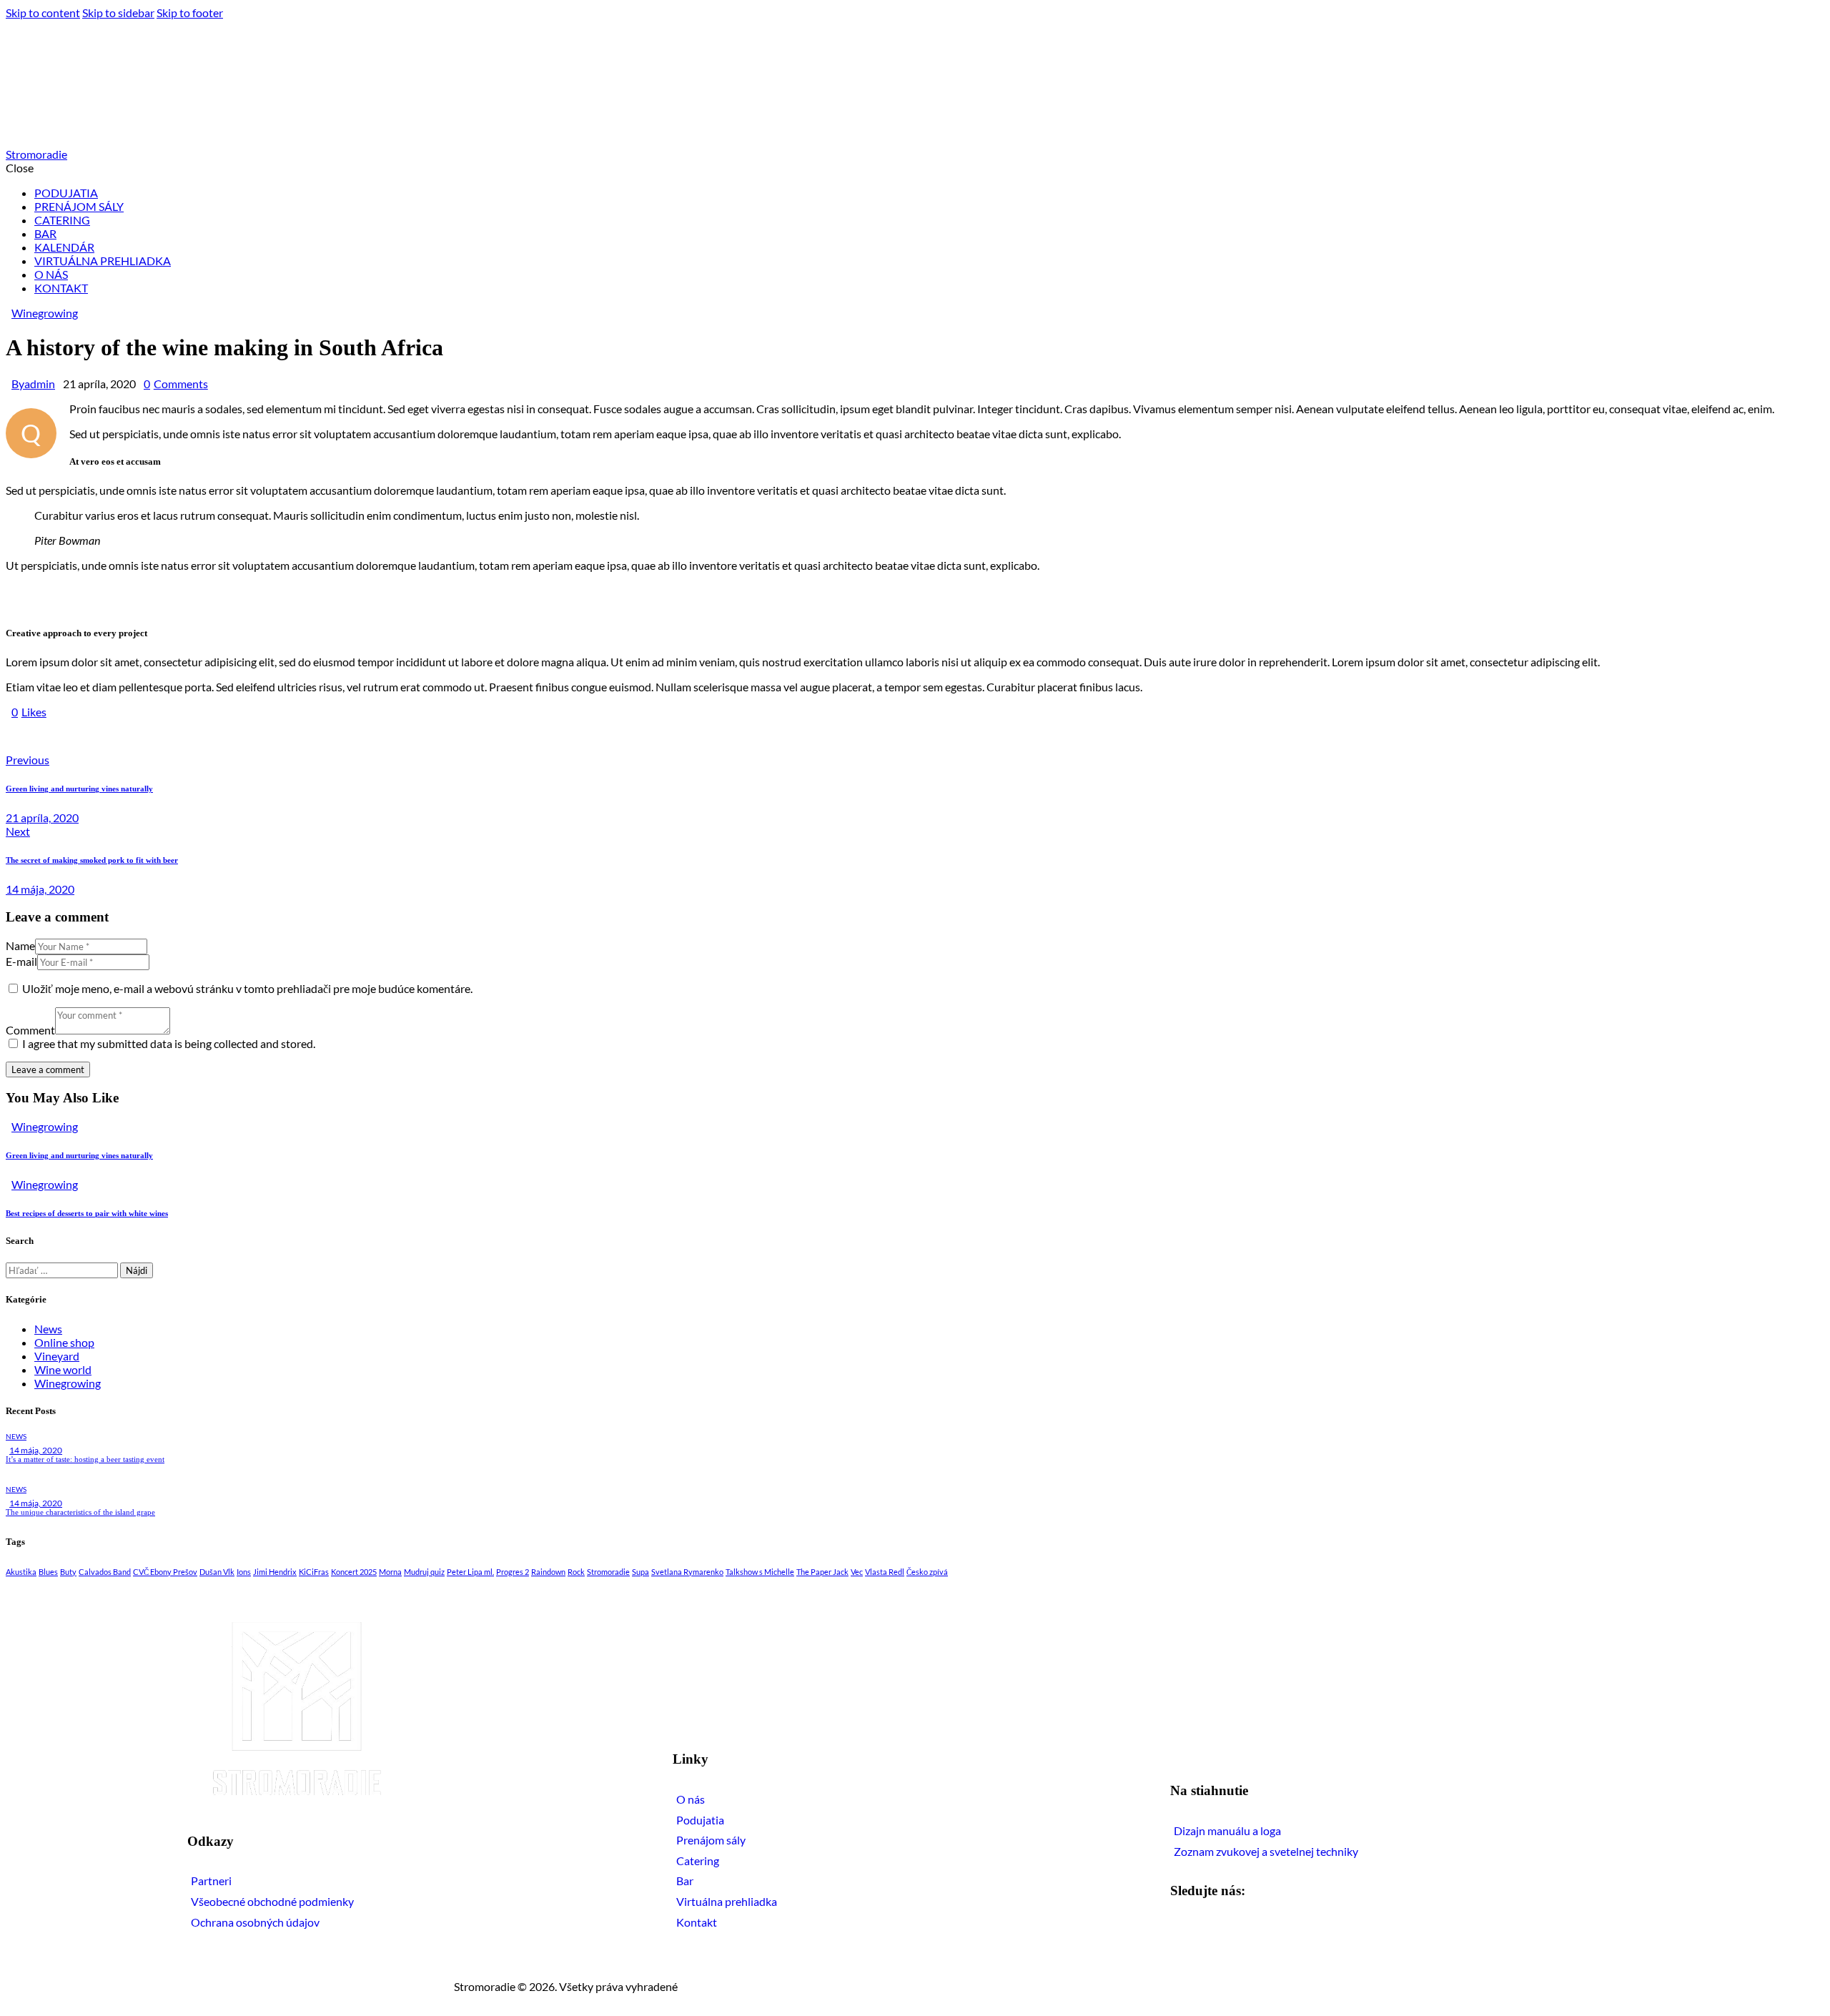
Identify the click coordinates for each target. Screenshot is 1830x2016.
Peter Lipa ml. (470, 1572)
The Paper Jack (822, 1572)
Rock (576, 1572)
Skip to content (43, 13)
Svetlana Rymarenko (687, 1572)
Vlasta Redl (885, 1572)
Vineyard (57, 1356)
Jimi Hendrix (275, 1572)
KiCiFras (314, 1572)
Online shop (64, 1342)
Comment (30, 1030)
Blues (48, 1572)
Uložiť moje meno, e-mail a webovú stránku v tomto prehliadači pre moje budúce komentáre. (247, 988)
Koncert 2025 (354, 1572)
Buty (68, 1572)
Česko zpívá (927, 1572)
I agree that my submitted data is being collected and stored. (169, 1043)
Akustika (21, 1572)
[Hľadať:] (63, 1269)
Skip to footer (190, 13)
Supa (640, 1572)
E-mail (21, 961)
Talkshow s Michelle (760, 1572)
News (48, 1329)
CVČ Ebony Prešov (165, 1572)
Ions (244, 1572)
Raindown (548, 1572)
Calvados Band (105, 1572)
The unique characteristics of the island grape (80, 1512)
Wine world (63, 1369)
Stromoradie (608, 1572)
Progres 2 (513, 1572)
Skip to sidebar (118, 13)
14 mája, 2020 (36, 1450)
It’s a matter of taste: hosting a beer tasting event (85, 1459)
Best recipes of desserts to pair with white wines (87, 1213)
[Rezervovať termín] (1793, 1945)
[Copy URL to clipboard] (143, 736)
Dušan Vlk (217, 1572)
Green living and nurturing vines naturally (79, 1155)
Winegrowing (45, 313)
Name (20, 945)
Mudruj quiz (424, 1572)
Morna (390, 1572)
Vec (857, 1572)
